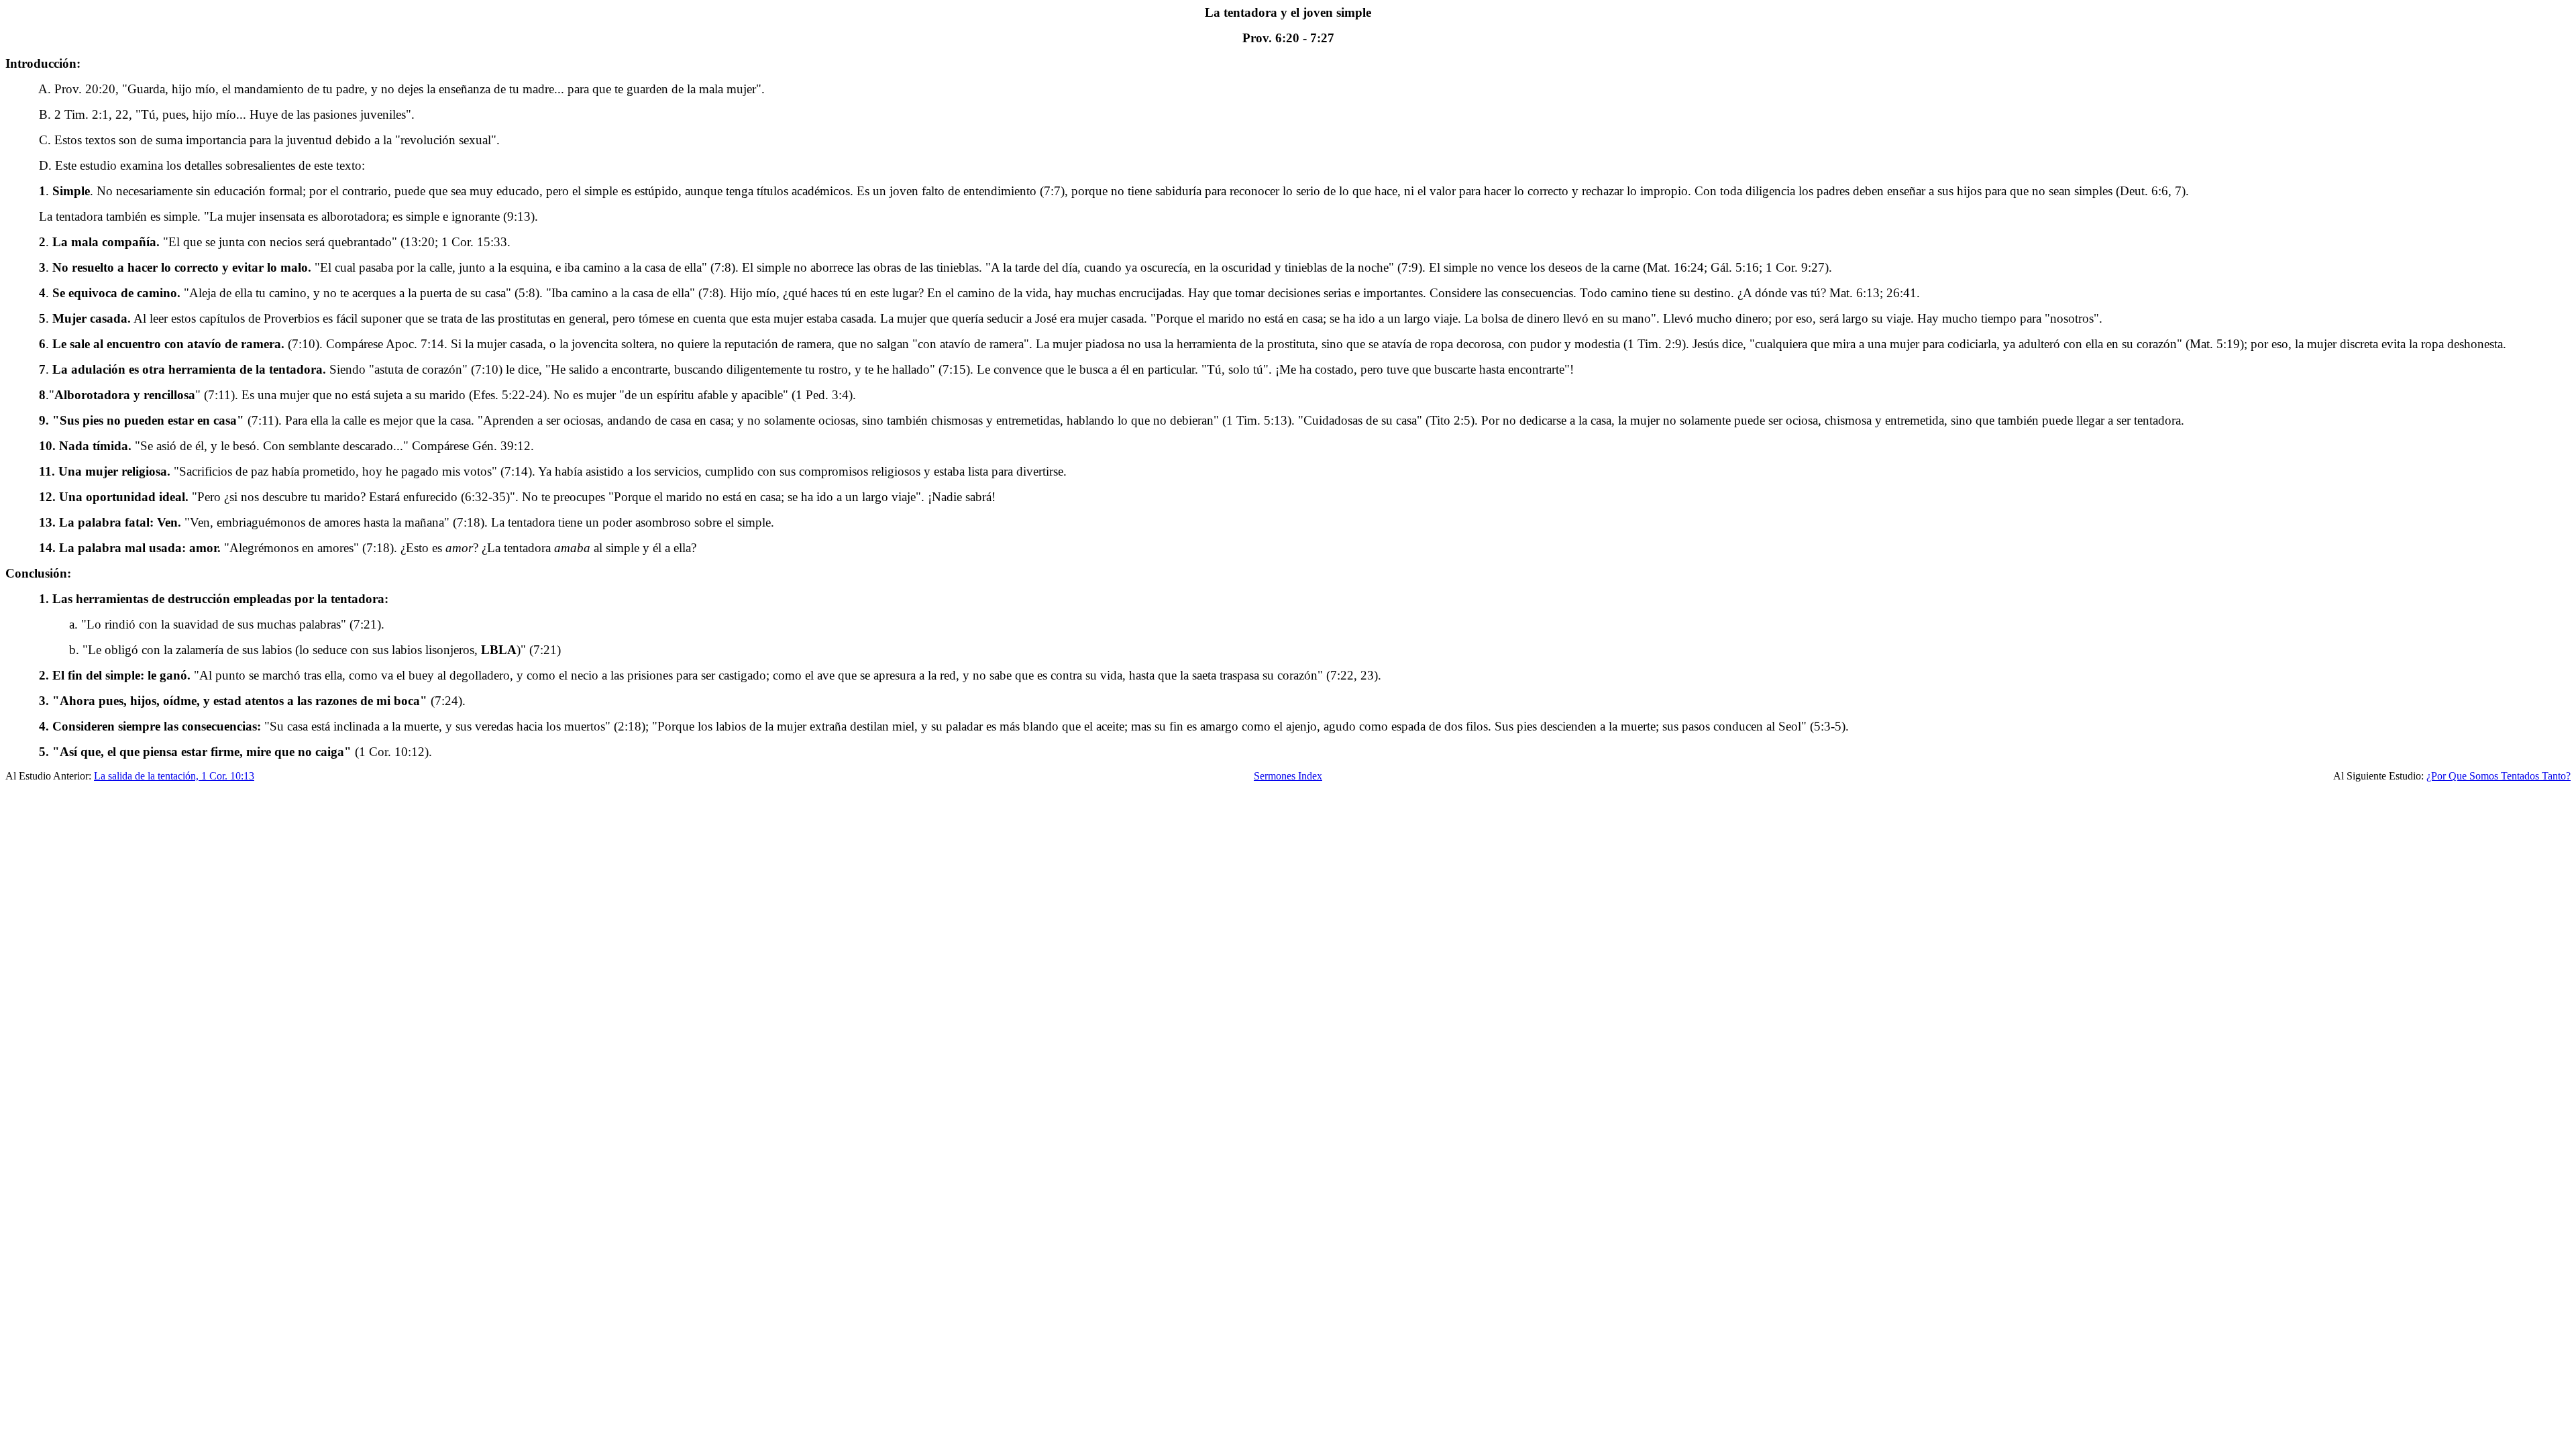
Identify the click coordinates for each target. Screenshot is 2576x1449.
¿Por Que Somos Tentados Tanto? (2499, 776)
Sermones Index (1288, 776)
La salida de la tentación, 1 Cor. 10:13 (174, 776)
